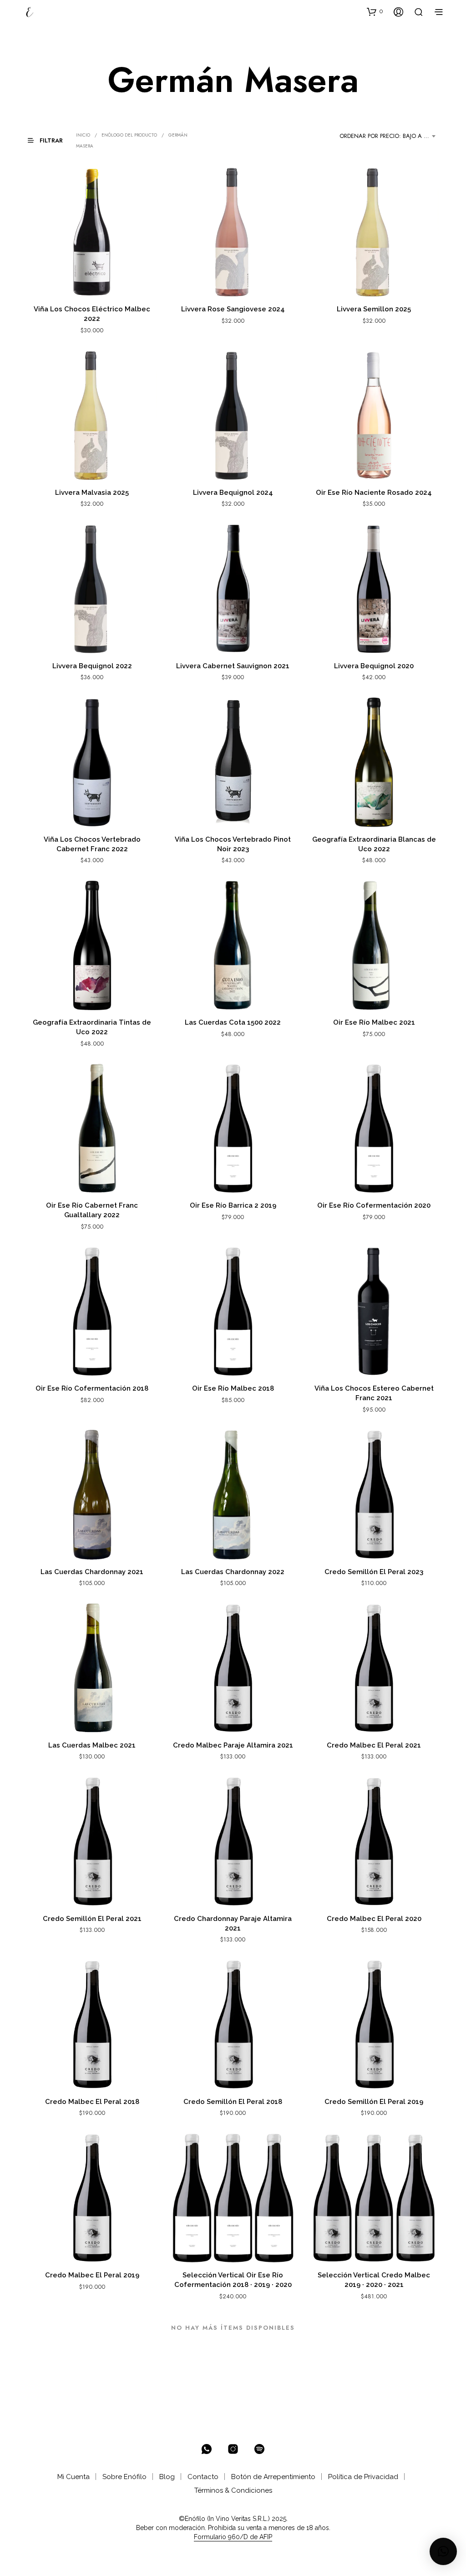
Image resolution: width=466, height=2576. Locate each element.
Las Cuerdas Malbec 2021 (92, 1745)
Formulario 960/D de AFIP (233, 2537)
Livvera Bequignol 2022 (92, 666)
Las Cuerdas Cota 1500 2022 (233, 1022)
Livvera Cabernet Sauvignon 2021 (233, 666)
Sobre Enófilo (124, 2477)
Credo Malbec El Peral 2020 (374, 1919)
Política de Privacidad (363, 2477)
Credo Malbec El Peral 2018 (92, 2102)
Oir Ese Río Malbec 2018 (233, 1388)
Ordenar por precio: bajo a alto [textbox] (389, 136)
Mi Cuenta (73, 2477)
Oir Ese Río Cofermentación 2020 (374, 1205)
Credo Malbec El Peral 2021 (374, 1745)
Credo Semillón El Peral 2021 (92, 1919)
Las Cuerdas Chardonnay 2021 (92, 1572)
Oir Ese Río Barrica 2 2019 (233, 1205)
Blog (167, 2477)
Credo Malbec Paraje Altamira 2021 (233, 1745)
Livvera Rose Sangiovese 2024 (233, 309)
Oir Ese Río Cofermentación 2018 (92, 1388)
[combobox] (389, 136)
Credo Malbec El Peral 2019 (92, 2275)
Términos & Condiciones (233, 2490)
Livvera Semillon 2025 (374, 309)
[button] (375, 11)
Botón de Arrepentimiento (273, 2477)
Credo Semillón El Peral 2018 (233, 2102)
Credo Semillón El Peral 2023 (374, 1572)
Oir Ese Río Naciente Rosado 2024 (374, 493)
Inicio (83, 135)
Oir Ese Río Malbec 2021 (374, 1022)
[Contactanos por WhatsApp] (207, 2449)
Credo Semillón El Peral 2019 (374, 2102)
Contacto (203, 2477)
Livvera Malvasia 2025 (92, 493)
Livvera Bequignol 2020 (374, 666)
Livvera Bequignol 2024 (233, 493)
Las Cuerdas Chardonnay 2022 (233, 1572)
